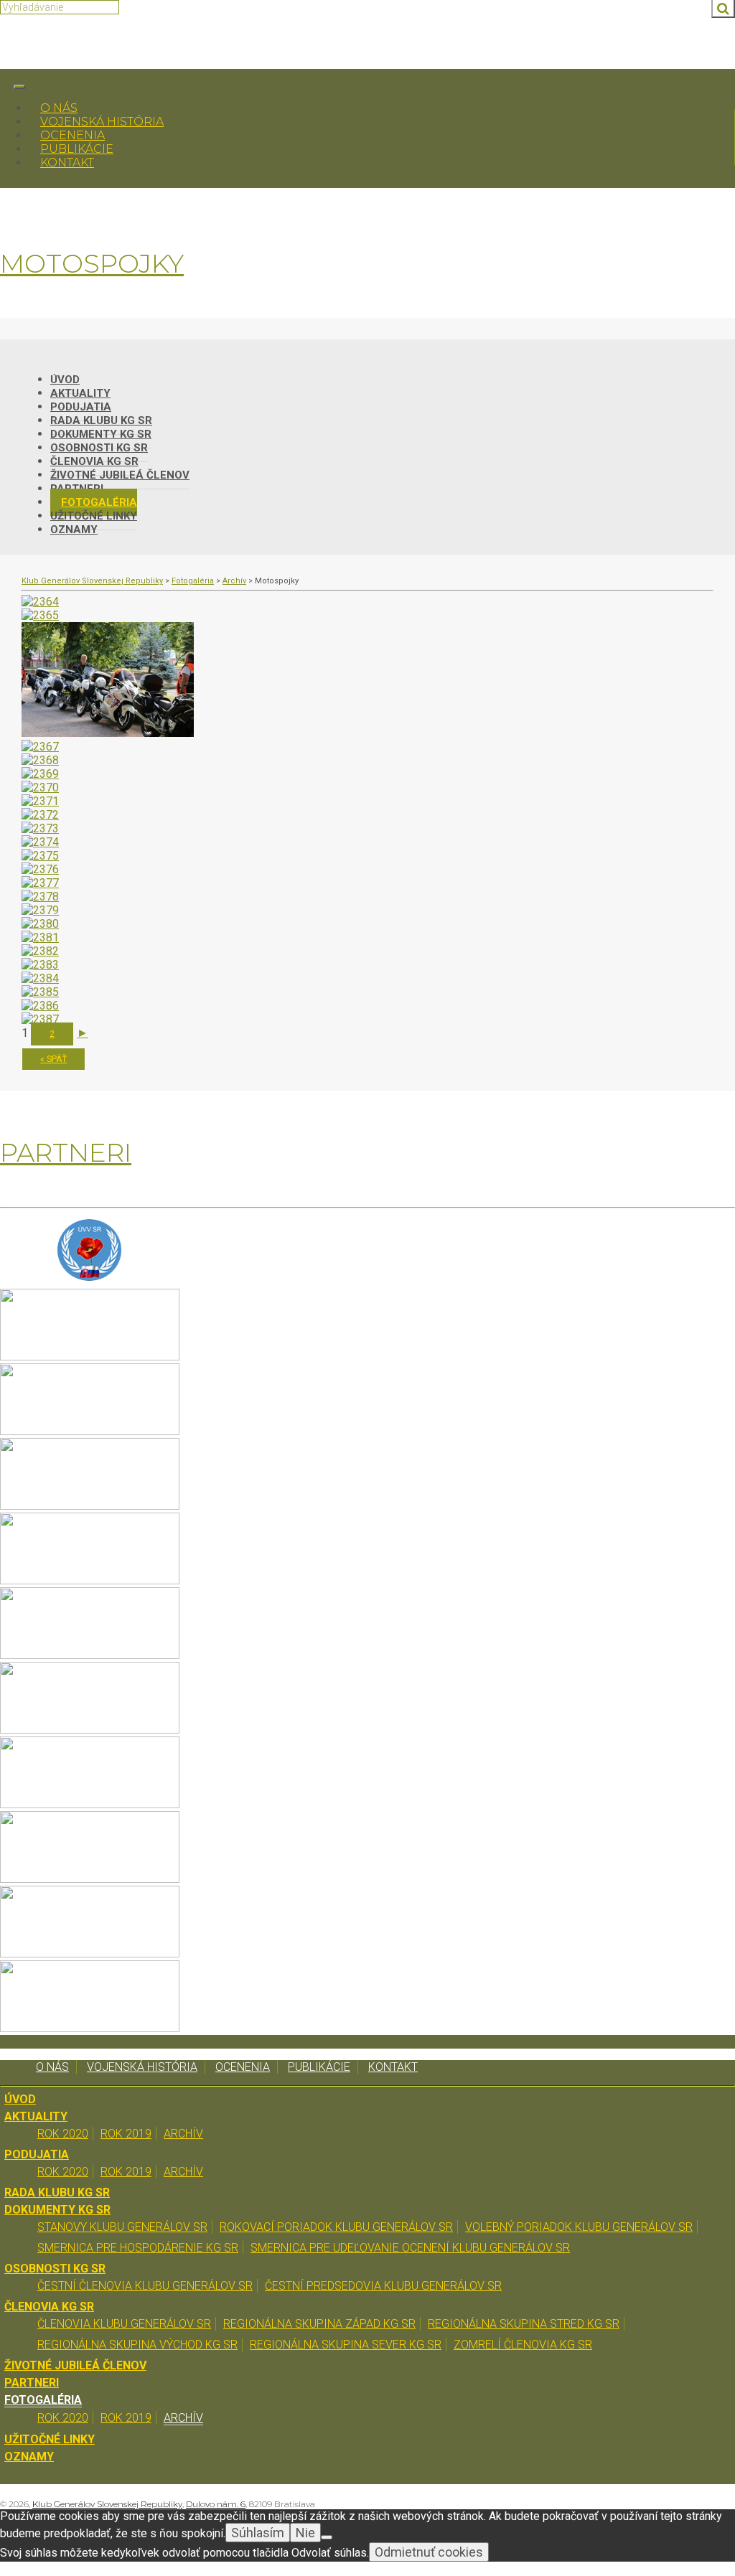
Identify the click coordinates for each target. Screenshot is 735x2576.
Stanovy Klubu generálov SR (122, 2227)
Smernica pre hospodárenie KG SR (138, 2248)
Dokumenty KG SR (57, 2210)
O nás (59, 108)
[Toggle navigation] (19, 87)
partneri (66, 1152)
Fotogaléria (43, 2400)
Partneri (32, 2383)
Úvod (20, 2099)
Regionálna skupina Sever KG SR (346, 2345)
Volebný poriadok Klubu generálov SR (579, 2227)
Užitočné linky (50, 2439)
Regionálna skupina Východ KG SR (137, 2345)
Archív (183, 2134)
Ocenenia (72, 135)
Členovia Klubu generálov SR (124, 2324)
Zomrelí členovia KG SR (523, 2345)
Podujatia (37, 2154)
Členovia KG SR (49, 2307)
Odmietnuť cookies (429, 2552)
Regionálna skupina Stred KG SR (524, 2324)
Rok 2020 (63, 2134)
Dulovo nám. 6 (216, 2504)
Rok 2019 (126, 2134)
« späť (53, 1059)
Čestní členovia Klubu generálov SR (145, 2286)
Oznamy (74, 530)
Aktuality (36, 2116)
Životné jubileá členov (120, 475)
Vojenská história (102, 122)
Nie (305, 2533)
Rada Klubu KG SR (57, 2192)
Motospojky (92, 263)
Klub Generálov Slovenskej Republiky (107, 2504)
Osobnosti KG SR (55, 2269)
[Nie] (327, 2537)
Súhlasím (258, 2533)
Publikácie (77, 149)
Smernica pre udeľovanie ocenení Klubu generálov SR (410, 2248)
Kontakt (67, 163)
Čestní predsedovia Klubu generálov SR (383, 2286)
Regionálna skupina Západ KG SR (319, 2324)
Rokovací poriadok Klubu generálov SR (336, 2227)
